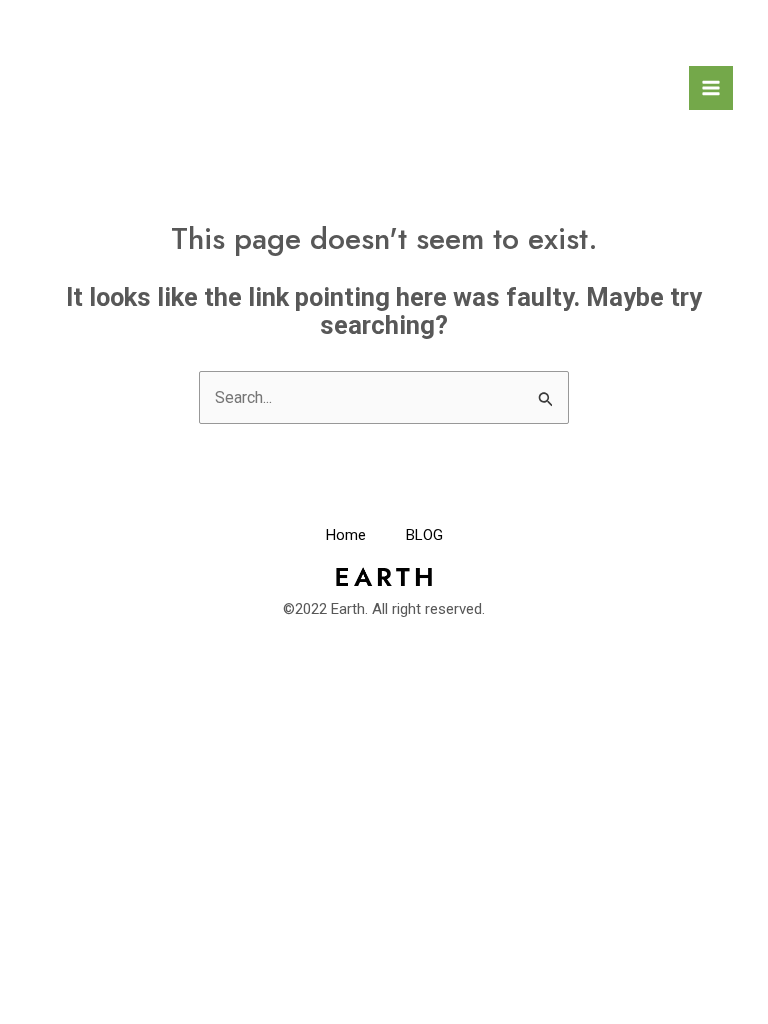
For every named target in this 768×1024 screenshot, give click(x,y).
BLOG (424, 535)
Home (346, 535)
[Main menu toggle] (711, 88)
